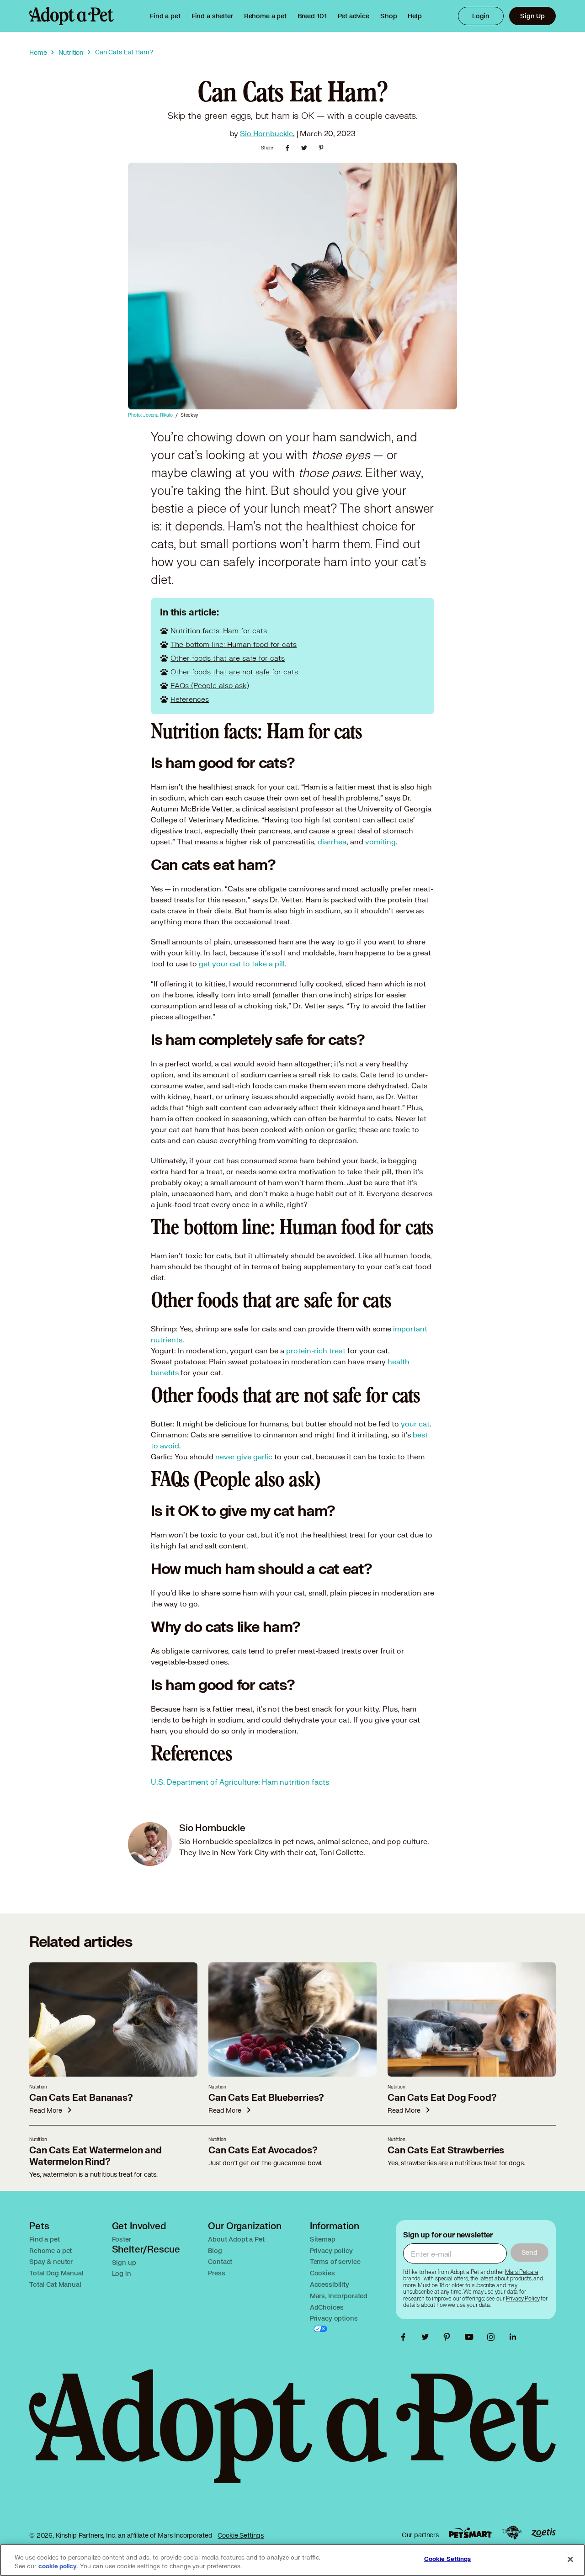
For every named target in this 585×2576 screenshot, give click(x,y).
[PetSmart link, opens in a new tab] (470, 2533)
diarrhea (332, 841)
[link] (265, 16)
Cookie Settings (241, 2535)
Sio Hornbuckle (266, 133)
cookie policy (58, 2566)
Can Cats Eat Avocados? (263, 2150)
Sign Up (532, 16)
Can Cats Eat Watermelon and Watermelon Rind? (96, 2156)
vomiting (380, 841)
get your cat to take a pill (242, 963)
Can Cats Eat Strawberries (446, 2150)
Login (481, 16)
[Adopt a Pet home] (72, 16)
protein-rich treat (316, 1350)
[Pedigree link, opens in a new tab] (512, 2533)
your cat (415, 1423)
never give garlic (244, 1456)
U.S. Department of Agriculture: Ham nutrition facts (240, 1782)
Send (529, 2252)
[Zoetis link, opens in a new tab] (543, 2533)
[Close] (570, 2559)
